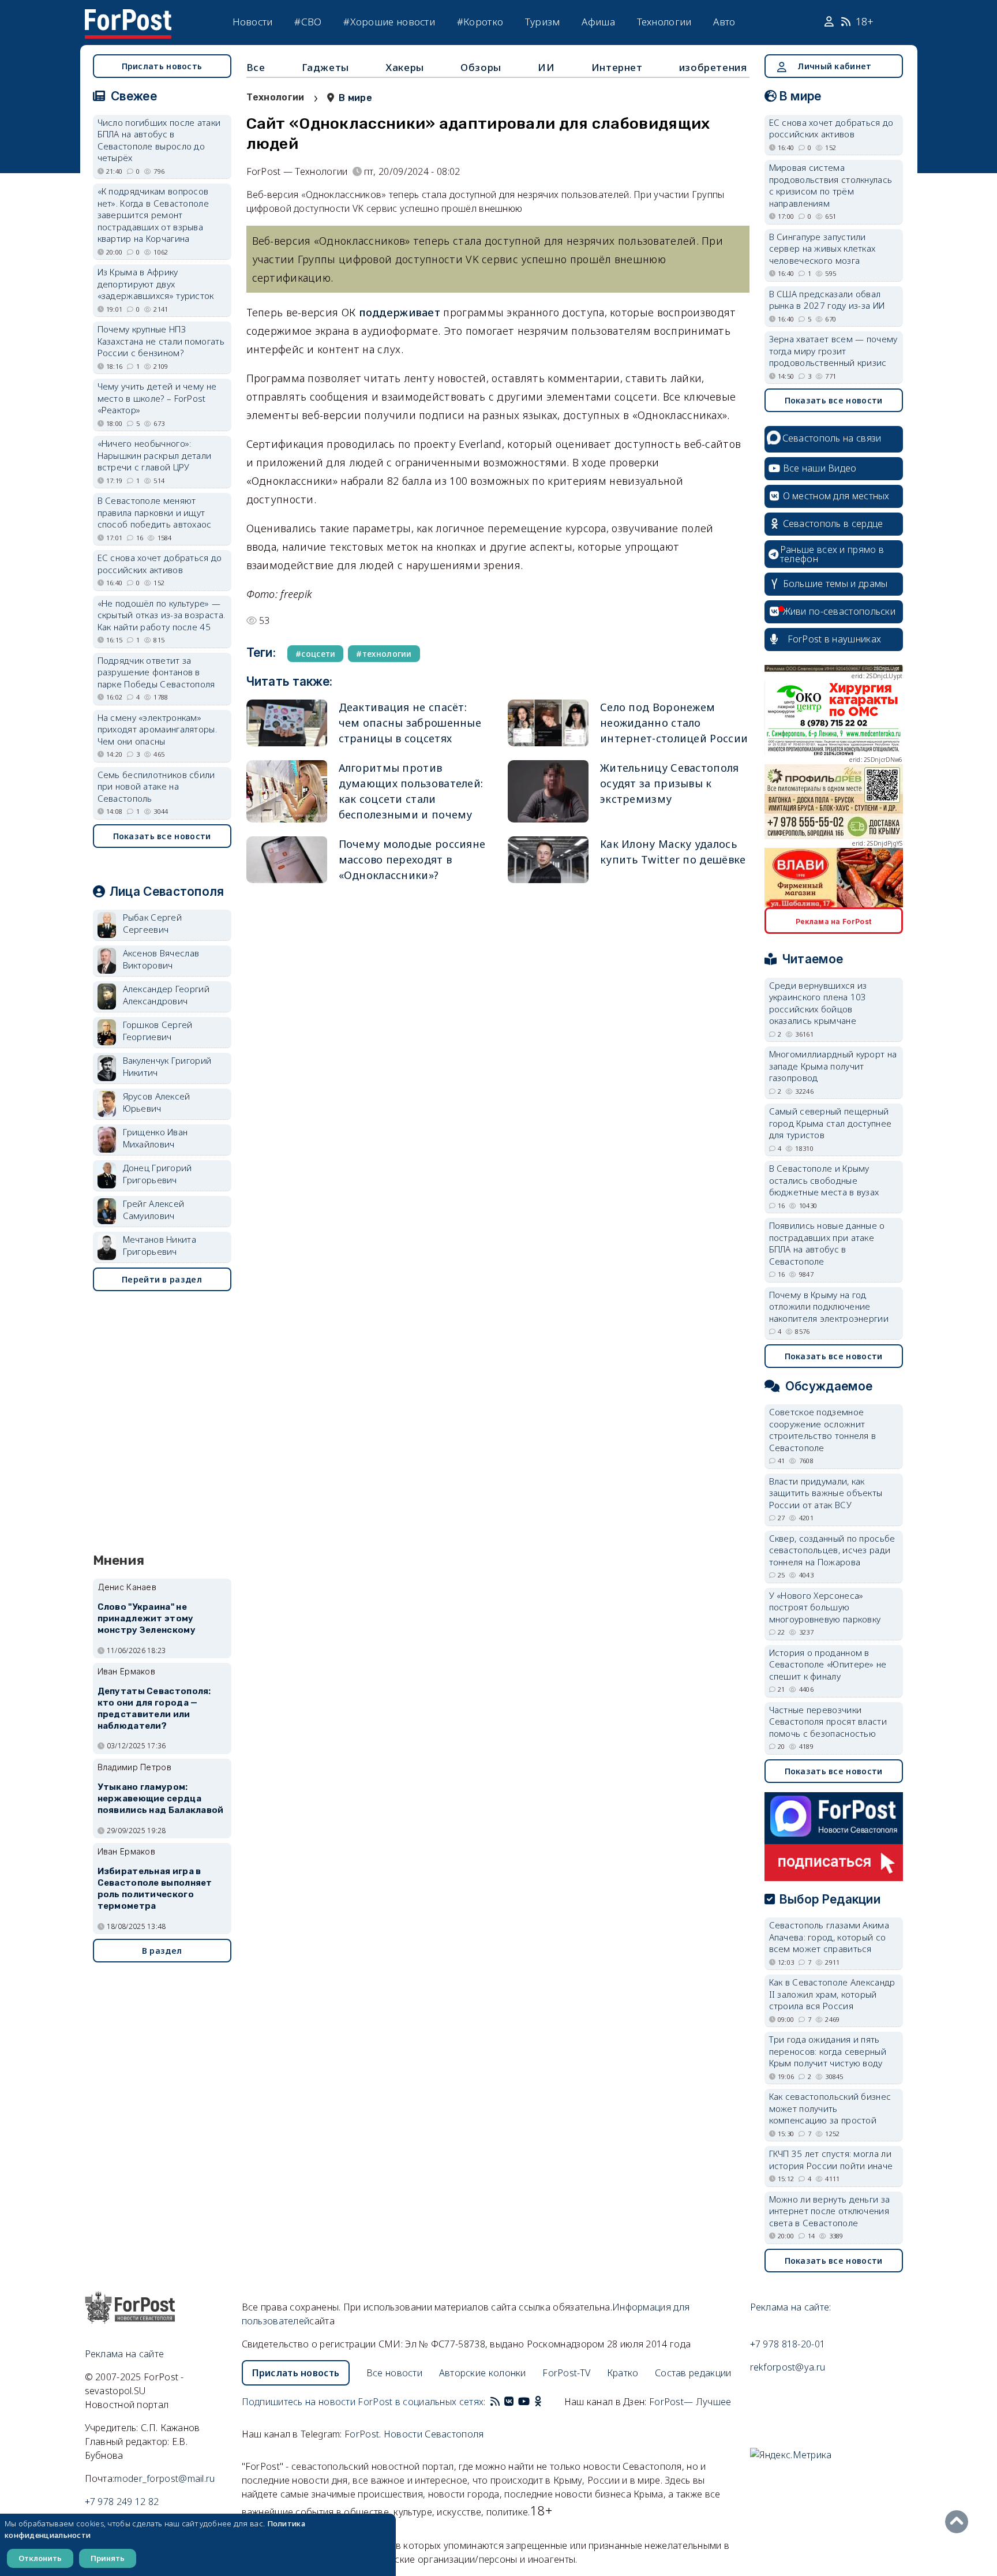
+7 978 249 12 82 (122, 2502)
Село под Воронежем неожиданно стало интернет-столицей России (674, 723)
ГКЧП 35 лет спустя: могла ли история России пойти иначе (831, 2160)
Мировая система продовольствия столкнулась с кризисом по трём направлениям (831, 185)
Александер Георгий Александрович (166, 995)
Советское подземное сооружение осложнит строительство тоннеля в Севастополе (823, 1430)
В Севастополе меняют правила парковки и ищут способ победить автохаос (155, 512)
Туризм (543, 22)
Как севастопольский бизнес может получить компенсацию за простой (830, 2108)
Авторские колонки (483, 2373)
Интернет (617, 67)
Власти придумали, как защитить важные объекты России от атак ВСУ (826, 1493)
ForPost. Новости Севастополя (414, 2434)
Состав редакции (693, 2373)
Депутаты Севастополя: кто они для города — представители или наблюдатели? (154, 1708)
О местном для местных (836, 496)
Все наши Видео (820, 468)
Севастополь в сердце (833, 524)
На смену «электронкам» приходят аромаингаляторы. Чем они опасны (158, 729)
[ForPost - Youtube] (524, 2402)
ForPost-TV (566, 2373)
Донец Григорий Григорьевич (158, 1174)
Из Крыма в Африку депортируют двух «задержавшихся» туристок (156, 284)
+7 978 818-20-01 (788, 2344)
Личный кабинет (834, 66)
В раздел (162, 1951)
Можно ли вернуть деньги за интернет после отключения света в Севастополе (830, 2211)
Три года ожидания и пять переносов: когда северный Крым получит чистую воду (828, 2051)
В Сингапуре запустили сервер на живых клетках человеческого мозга (822, 248)
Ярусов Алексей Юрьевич (157, 1102)
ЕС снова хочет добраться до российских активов (160, 564)
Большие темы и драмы (835, 584)
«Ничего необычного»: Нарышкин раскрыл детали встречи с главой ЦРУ (155, 455)
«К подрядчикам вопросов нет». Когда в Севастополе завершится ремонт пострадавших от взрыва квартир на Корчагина (153, 215)
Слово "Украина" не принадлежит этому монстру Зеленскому (147, 1618)
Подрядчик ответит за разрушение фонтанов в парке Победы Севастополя (156, 672)
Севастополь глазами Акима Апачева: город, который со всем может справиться (829, 1937)
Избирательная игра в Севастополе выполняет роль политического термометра (155, 1888)
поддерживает (401, 312)
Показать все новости (162, 836)
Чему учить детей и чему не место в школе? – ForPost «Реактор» (157, 398)
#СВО (308, 22)
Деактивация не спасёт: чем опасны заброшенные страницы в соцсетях (410, 723)
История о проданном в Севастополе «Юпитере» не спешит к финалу (828, 1664)
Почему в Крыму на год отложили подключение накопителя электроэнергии (829, 1306)
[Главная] (128, 16)
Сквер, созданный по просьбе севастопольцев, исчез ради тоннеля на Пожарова (832, 1550)
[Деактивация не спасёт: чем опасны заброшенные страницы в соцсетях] (287, 723)
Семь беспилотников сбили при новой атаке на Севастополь (156, 786)
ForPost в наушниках (835, 639)
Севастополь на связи (832, 438)
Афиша (598, 22)
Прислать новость (162, 66)
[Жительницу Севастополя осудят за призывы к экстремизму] (548, 791)
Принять (108, 2558)
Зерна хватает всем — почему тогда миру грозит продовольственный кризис (833, 351)
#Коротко (480, 22)
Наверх (959, 2522)
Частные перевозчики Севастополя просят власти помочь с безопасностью (828, 1721)
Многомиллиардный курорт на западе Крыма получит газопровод (833, 1066)
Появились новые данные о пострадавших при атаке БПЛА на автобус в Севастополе (827, 1243)
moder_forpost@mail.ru (164, 2478)
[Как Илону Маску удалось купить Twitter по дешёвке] (548, 860)
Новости (253, 22)
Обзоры (481, 67)
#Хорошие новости (389, 22)
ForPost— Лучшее (690, 2402)
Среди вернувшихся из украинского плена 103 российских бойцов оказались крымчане (818, 1003)
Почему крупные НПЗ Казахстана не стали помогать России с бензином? (161, 341)
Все (256, 67)
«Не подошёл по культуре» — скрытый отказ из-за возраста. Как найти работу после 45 (162, 615)
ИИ (546, 67)
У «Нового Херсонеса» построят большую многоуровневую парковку (825, 1607)
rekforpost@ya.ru (788, 2367)
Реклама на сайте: (791, 2307)
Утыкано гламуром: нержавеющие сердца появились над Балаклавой (161, 1799)
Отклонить (40, 2558)
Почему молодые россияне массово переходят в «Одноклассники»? (412, 859)
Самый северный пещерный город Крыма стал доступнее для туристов (831, 1123)
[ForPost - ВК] (509, 2402)
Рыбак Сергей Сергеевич (153, 923)
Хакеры (405, 67)
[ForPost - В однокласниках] (538, 2402)
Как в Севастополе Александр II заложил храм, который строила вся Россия (832, 1994)
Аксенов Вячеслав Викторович (161, 959)
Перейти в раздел (162, 1279)
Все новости (394, 2373)
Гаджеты (325, 67)
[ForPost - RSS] (495, 2402)
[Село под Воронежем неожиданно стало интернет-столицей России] (548, 723)
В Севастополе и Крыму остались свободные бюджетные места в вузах (824, 1180)
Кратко (623, 2373)
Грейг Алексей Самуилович (154, 1210)
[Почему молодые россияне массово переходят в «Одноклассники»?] (287, 860)
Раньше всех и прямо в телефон (832, 554)
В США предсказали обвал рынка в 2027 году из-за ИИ (827, 300)
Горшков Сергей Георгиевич (158, 1031)
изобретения (713, 67)
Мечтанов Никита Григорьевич (160, 1245)
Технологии (664, 22)
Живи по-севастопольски (839, 611)
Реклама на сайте (125, 2354)
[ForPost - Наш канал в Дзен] (546, 2402)
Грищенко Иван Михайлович (155, 1138)
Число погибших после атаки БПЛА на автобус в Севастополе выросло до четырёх (159, 140)
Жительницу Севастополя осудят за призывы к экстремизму (670, 783)
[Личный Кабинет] (831, 22)
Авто (724, 22)
